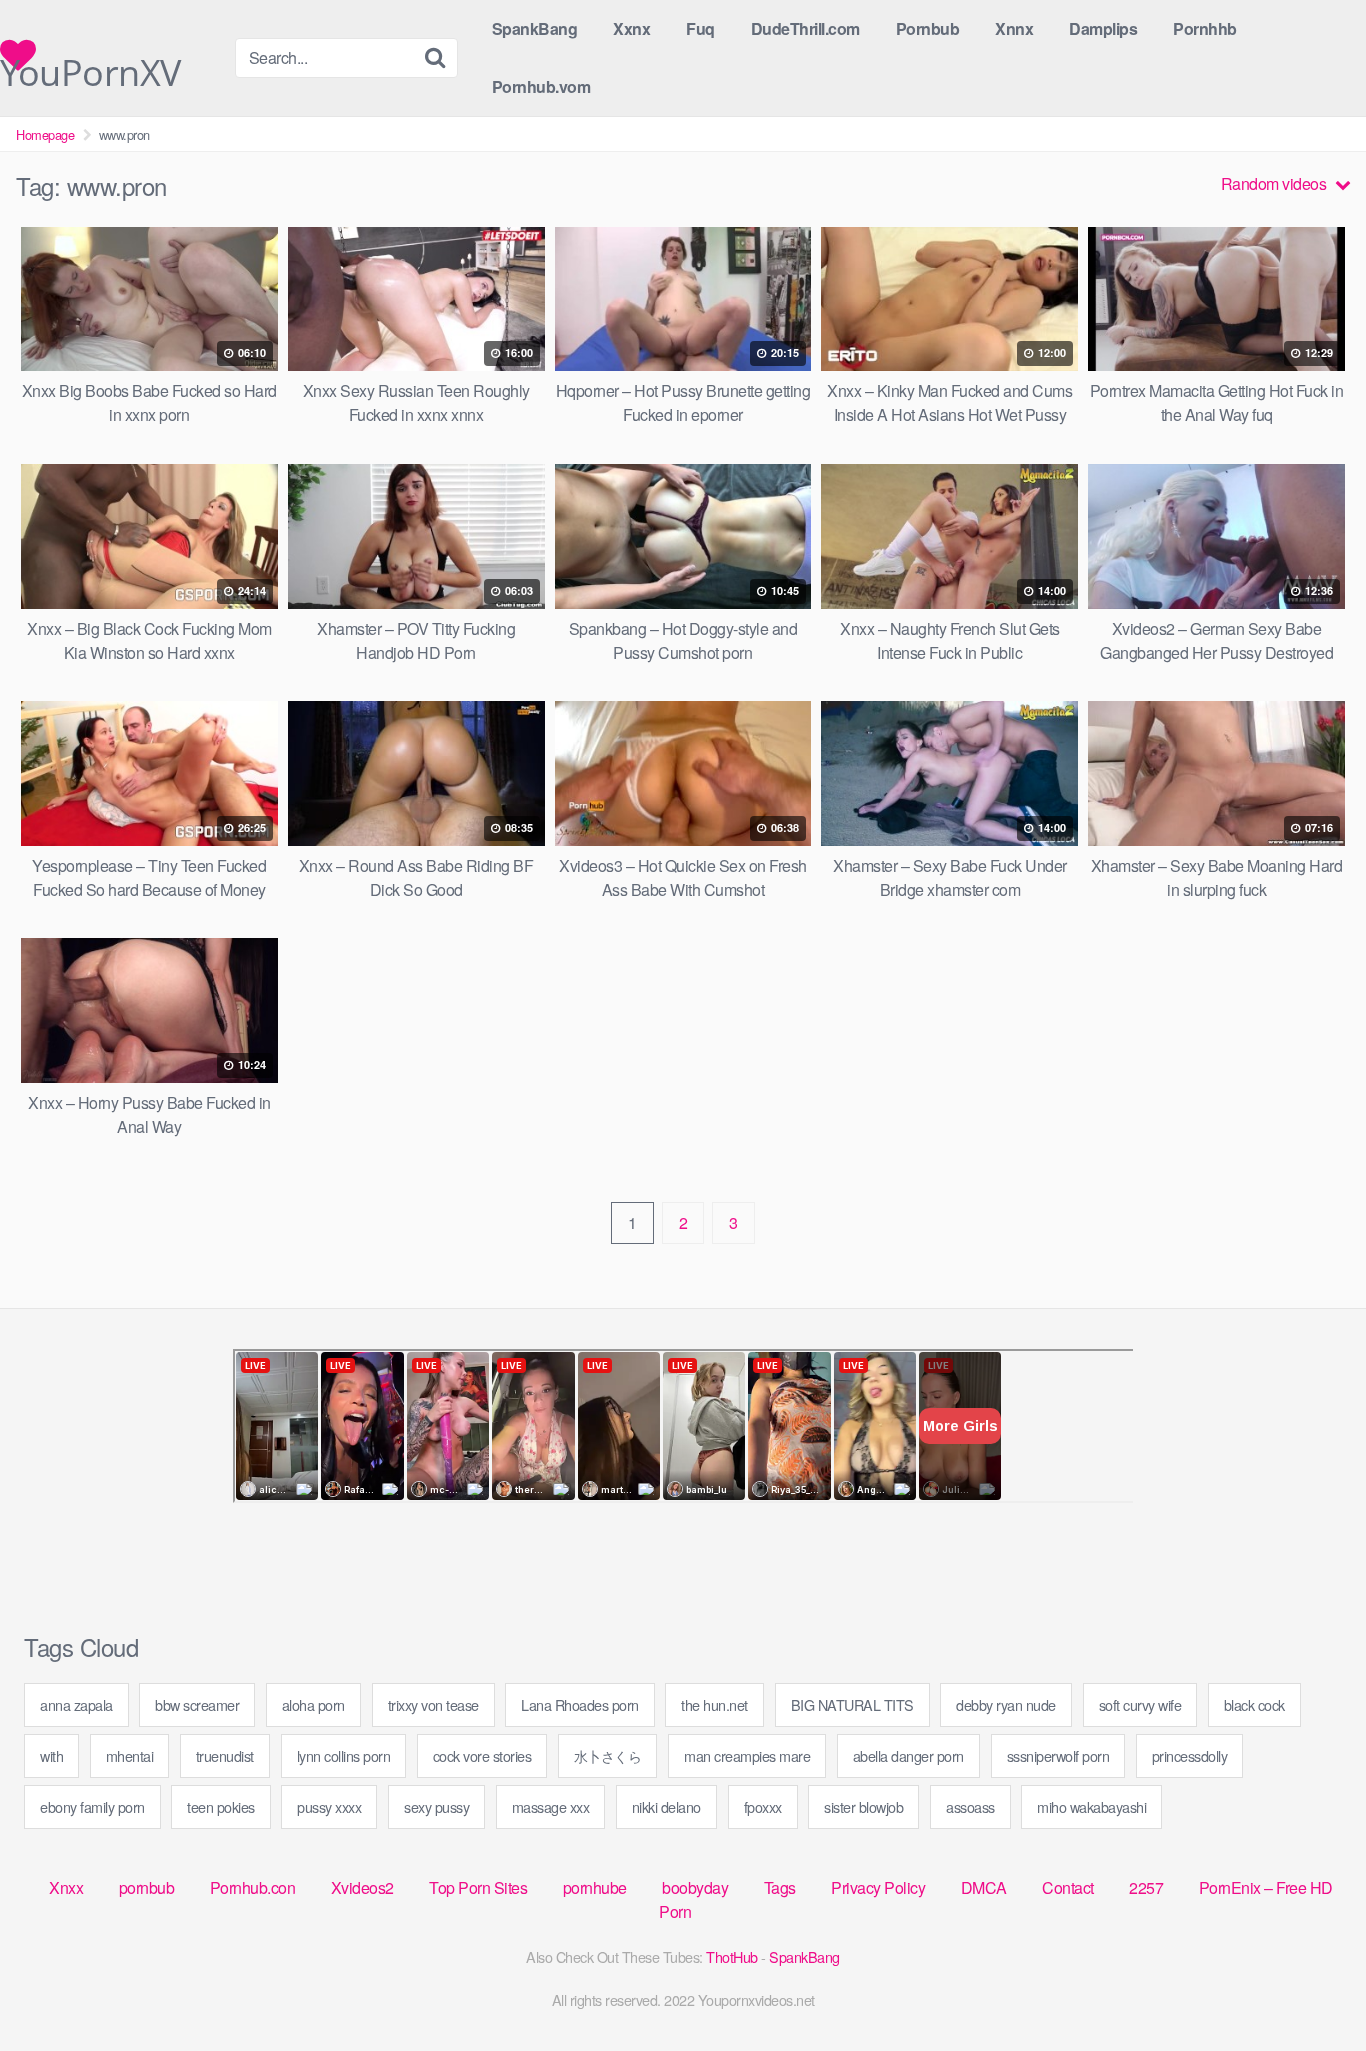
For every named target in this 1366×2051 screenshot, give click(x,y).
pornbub (147, 1887)
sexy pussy (436, 1806)
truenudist (225, 1755)
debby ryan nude (1006, 1704)
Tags (780, 1887)
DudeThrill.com (805, 28)
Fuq (700, 28)
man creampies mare (747, 1755)
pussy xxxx (329, 1806)
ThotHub (732, 1956)
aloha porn (313, 1704)
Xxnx (631, 28)
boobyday (695, 1887)
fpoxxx (763, 1806)
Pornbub (928, 28)
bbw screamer (197, 1704)
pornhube (595, 1887)
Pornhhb (1205, 28)
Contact (1068, 1887)
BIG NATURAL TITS (852, 1704)
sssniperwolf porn (1058, 1755)
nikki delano (666, 1806)
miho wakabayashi (1091, 1806)
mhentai (130, 1755)
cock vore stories (482, 1755)
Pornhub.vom (541, 86)
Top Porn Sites (478, 1887)
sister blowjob (863, 1806)
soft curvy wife (1140, 1704)
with (51, 1755)
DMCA (984, 1887)
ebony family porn (92, 1806)
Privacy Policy (878, 1887)
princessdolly (1190, 1755)
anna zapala (76, 1704)
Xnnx (1014, 28)
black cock (1254, 1704)
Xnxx (66, 1887)
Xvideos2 (362, 1887)
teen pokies (221, 1806)
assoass (970, 1806)
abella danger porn (908, 1755)
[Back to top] (1311, 1987)
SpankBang (535, 28)
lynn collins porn (344, 1755)
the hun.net (714, 1704)
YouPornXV (90, 60)
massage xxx (551, 1806)
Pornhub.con (253, 1887)
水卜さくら (608, 1755)
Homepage (45, 134)
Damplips (1103, 28)
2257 (1146, 1887)
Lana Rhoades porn (580, 1704)
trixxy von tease (433, 1704)
